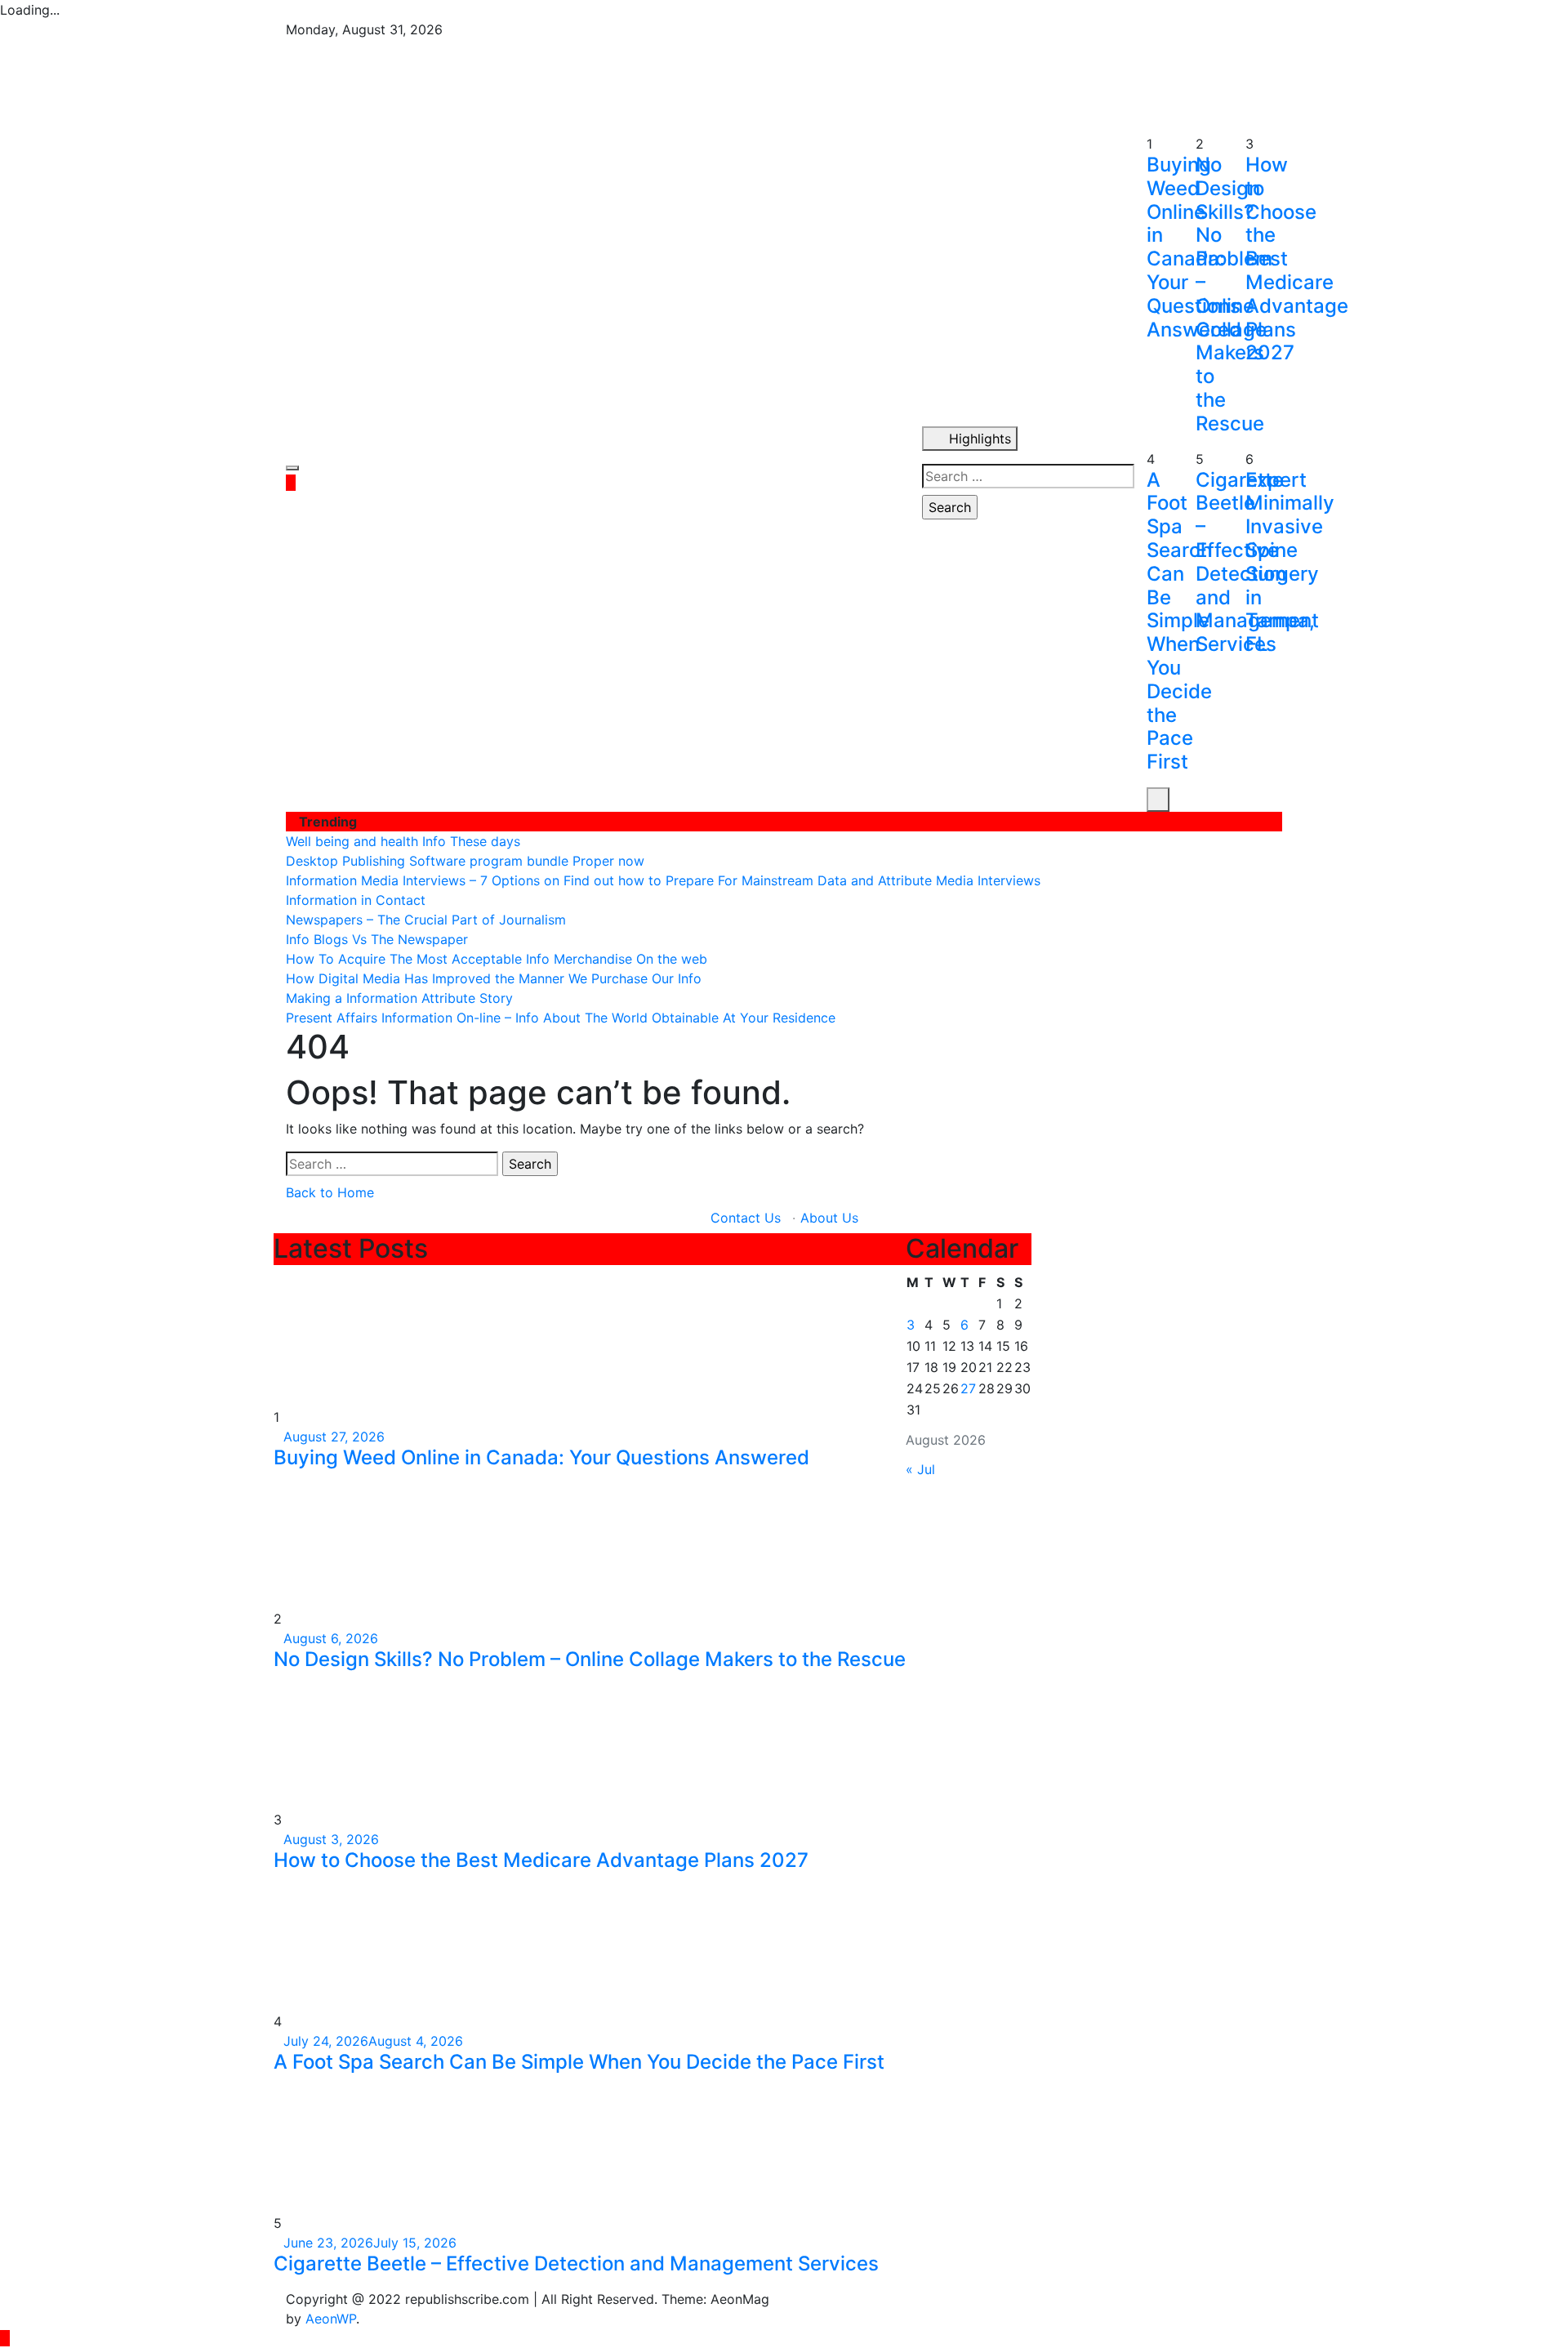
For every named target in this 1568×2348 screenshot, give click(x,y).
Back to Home (330, 1192)
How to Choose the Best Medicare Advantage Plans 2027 (541, 1860)
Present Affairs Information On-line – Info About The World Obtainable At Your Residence (561, 1018)
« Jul (920, 1469)
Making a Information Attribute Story (399, 998)
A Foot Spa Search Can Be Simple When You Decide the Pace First (1179, 621)
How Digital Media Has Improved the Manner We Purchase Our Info (494, 978)
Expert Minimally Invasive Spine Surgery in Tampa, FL (1290, 562)
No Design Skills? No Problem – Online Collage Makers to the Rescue (590, 1659)
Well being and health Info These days (403, 841)
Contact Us (746, 1218)
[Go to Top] (5, 2338)
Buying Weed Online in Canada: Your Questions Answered (541, 1457)
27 (968, 1388)
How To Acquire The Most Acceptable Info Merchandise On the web (497, 959)
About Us (829, 1218)
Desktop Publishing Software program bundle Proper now (465, 861)
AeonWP (331, 2319)
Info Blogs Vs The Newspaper (377, 939)
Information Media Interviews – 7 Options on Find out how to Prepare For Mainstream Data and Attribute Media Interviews (663, 880)
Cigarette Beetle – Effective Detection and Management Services (576, 2263)
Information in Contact (356, 900)
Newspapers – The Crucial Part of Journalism (426, 920)
